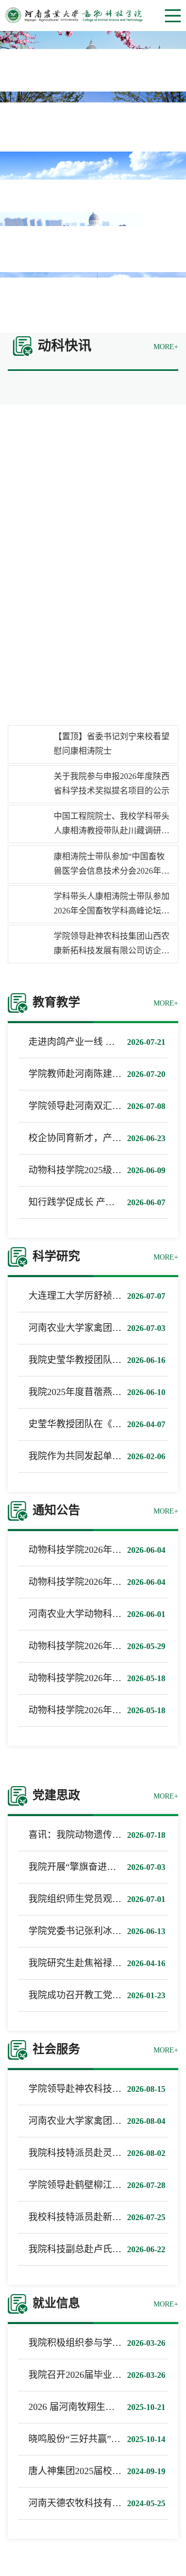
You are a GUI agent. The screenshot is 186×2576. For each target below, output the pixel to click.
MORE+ (166, 347)
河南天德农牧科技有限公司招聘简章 (103, 2503)
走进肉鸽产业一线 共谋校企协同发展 (104, 1042)
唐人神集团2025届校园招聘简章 (94, 2471)
